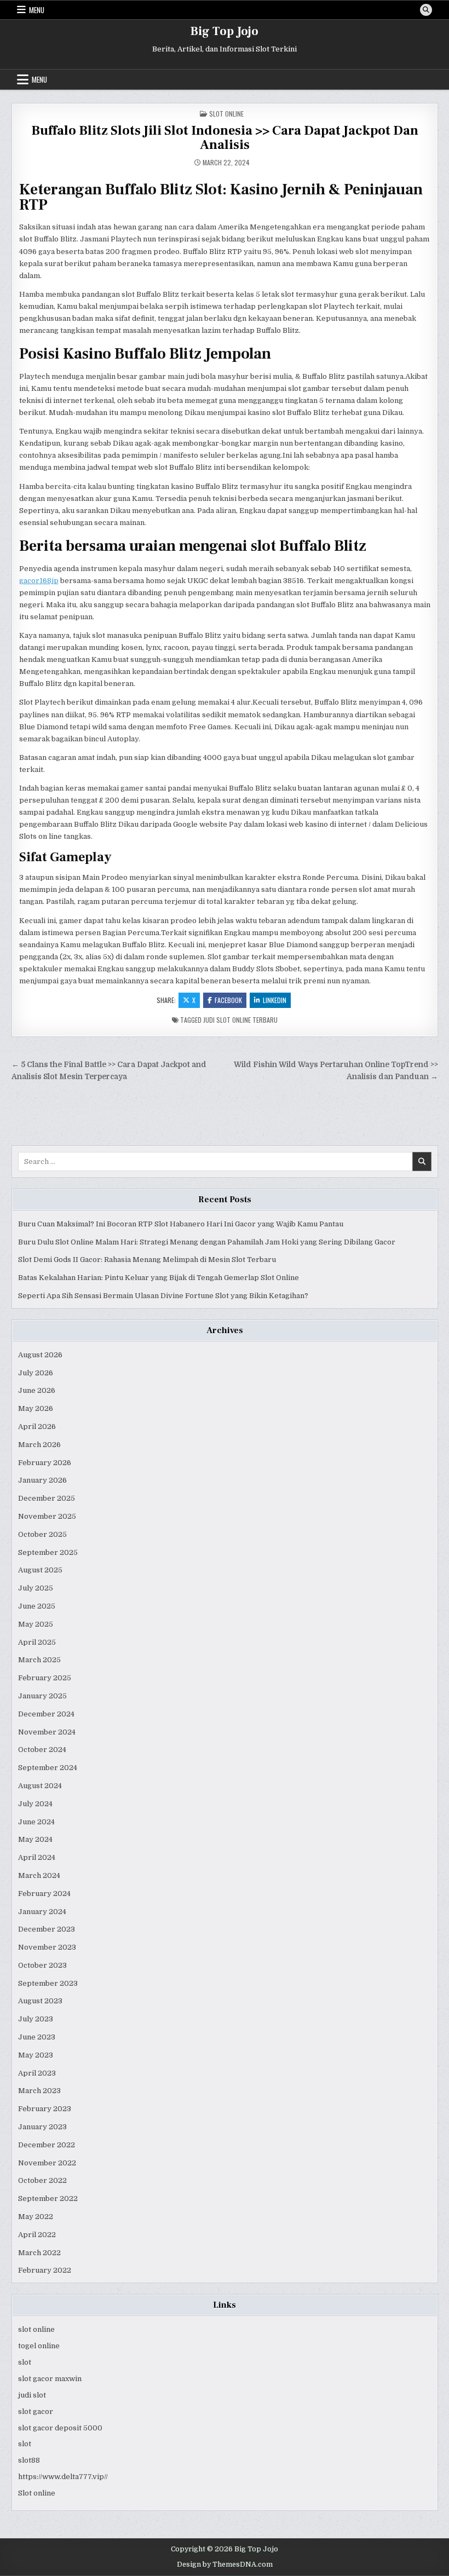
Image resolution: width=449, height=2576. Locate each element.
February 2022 (45, 2270)
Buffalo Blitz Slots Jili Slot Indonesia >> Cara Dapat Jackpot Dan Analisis (225, 138)
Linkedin (275, 1000)
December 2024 (46, 1714)
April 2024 (37, 1857)
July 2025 (36, 1588)
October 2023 (42, 1965)
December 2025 (47, 1498)
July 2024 (35, 1804)
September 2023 (48, 1983)
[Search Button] (426, 10)
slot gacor (36, 2411)
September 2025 (48, 1552)
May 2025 (36, 1624)
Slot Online (226, 114)
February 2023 (45, 2109)
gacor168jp (39, 581)
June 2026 (37, 1390)
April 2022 (37, 2235)
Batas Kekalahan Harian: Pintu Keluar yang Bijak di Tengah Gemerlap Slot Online (159, 1278)
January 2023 (42, 2127)
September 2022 (48, 2198)
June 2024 (36, 1822)
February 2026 (45, 1463)
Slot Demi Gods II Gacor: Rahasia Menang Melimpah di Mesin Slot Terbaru (147, 1260)
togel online (39, 2346)
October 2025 (42, 1534)
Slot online (37, 2493)
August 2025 (40, 1570)
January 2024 (42, 1912)
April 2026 (37, 1427)
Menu (37, 10)
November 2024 (47, 1732)
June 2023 (37, 2037)
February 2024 (44, 1894)
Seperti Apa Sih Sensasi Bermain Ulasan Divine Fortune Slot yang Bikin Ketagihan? (163, 1296)
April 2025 (37, 1642)
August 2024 (40, 1786)
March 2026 (39, 1445)
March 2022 (39, 2253)
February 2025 (45, 1678)
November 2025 (47, 1516)
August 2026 (40, 1355)
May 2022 (36, 2217)
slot (25, 2362)
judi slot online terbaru (240, 1020)
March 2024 (39, 1875)
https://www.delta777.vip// (63, 2477)
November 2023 (47, 1947)
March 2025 (39, 1660)
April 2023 (37, 2073)
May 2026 (36, 1408)
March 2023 (39, 2091)
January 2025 (42, 1696)
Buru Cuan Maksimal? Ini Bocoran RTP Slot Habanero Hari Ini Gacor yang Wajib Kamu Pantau (181, 1224)
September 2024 (48, 1768)
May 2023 (36, 2055)
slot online (36, 2329)
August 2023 (40, 2001)
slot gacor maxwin (50, 2379)
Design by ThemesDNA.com (225, 2565)
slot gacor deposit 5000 (60, 2428)
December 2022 (47, 2145)
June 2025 (37, 1606)
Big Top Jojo (225, 31)
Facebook (228, 1000)
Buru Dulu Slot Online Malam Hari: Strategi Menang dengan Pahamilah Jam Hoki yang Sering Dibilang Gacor (207, 1242)
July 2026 (36, 1373)
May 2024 (35, 1839)
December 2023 (47, 1929)
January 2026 (42, 1480)
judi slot (32, 2395)
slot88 (29, 2460)
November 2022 (47, 2163)
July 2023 (36, 2019)
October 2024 (42, 1750)
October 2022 (42, 2180)
